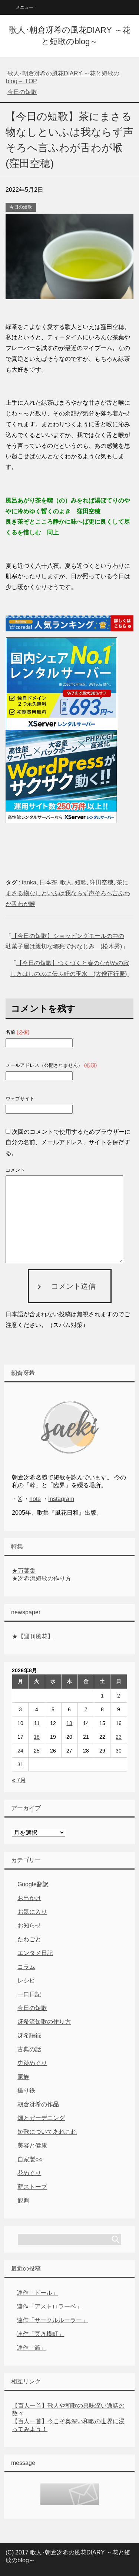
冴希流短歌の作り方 (44, 2022)
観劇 (23, 2200)
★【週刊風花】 (33, 1636)
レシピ (26, 1980)
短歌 (81, 882)
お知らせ (29, 1925)
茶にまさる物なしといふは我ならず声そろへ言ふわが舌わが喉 (68, 893)
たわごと (29, 1939)
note (35, 1499)
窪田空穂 (102, 882)
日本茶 (48, 882)
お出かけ (29, 1898)
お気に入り (32, 1912)
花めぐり (29, 2173)
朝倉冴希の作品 (38, 2104)
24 (20, 1751)
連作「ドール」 (37, 2293)
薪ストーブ (32, 2187)
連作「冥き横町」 (40, 2334)
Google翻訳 (33, 1884)
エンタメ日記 (35, 1953)
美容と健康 (32, 2145)
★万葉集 (24, 1571)
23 (119, 1737)
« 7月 (19, 1780)
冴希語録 (29, 2035)
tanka (29, 882)
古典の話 (29, 2049)
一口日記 (29, 1994)
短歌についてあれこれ (47, 2132)
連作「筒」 (32, 2348)
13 (69, 1723)
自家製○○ (30, 2159)
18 (37, 1737)
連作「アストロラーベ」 (49, 2306)
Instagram (61, 1499)
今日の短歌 (21, 207)
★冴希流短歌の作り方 (42, 1578)
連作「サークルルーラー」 (52, 2320)
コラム (26, 1967)
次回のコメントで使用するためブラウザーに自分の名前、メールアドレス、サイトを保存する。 (68, 1143)
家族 (23, 2077)
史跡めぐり (32, 2063)
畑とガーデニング (41, 2118)
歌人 (66, 882)
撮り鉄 (26, 2090)
